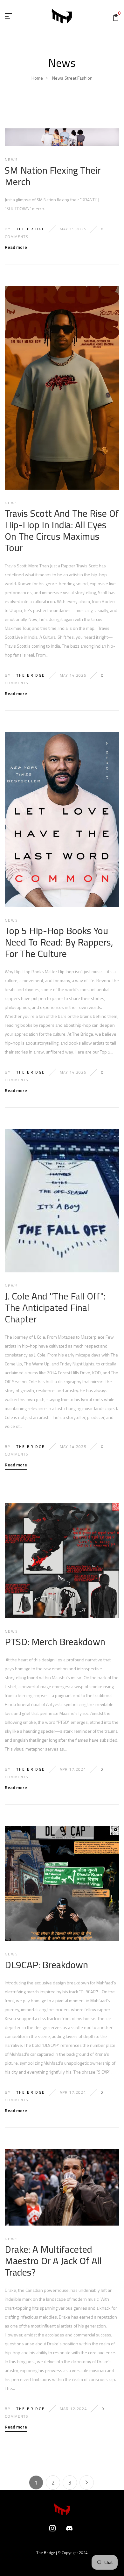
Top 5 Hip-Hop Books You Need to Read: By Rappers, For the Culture (59, 942)
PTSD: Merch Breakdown (55, 1642)
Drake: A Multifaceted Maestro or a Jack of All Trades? (53, 2261)
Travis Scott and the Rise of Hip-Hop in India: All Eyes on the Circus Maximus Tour (62, 530)
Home (37, 78)
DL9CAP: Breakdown (46, 1965)
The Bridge (31, 229)
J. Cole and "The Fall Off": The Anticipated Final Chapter (55, 1307)
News (58, 78)
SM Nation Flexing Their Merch (53, 176)
